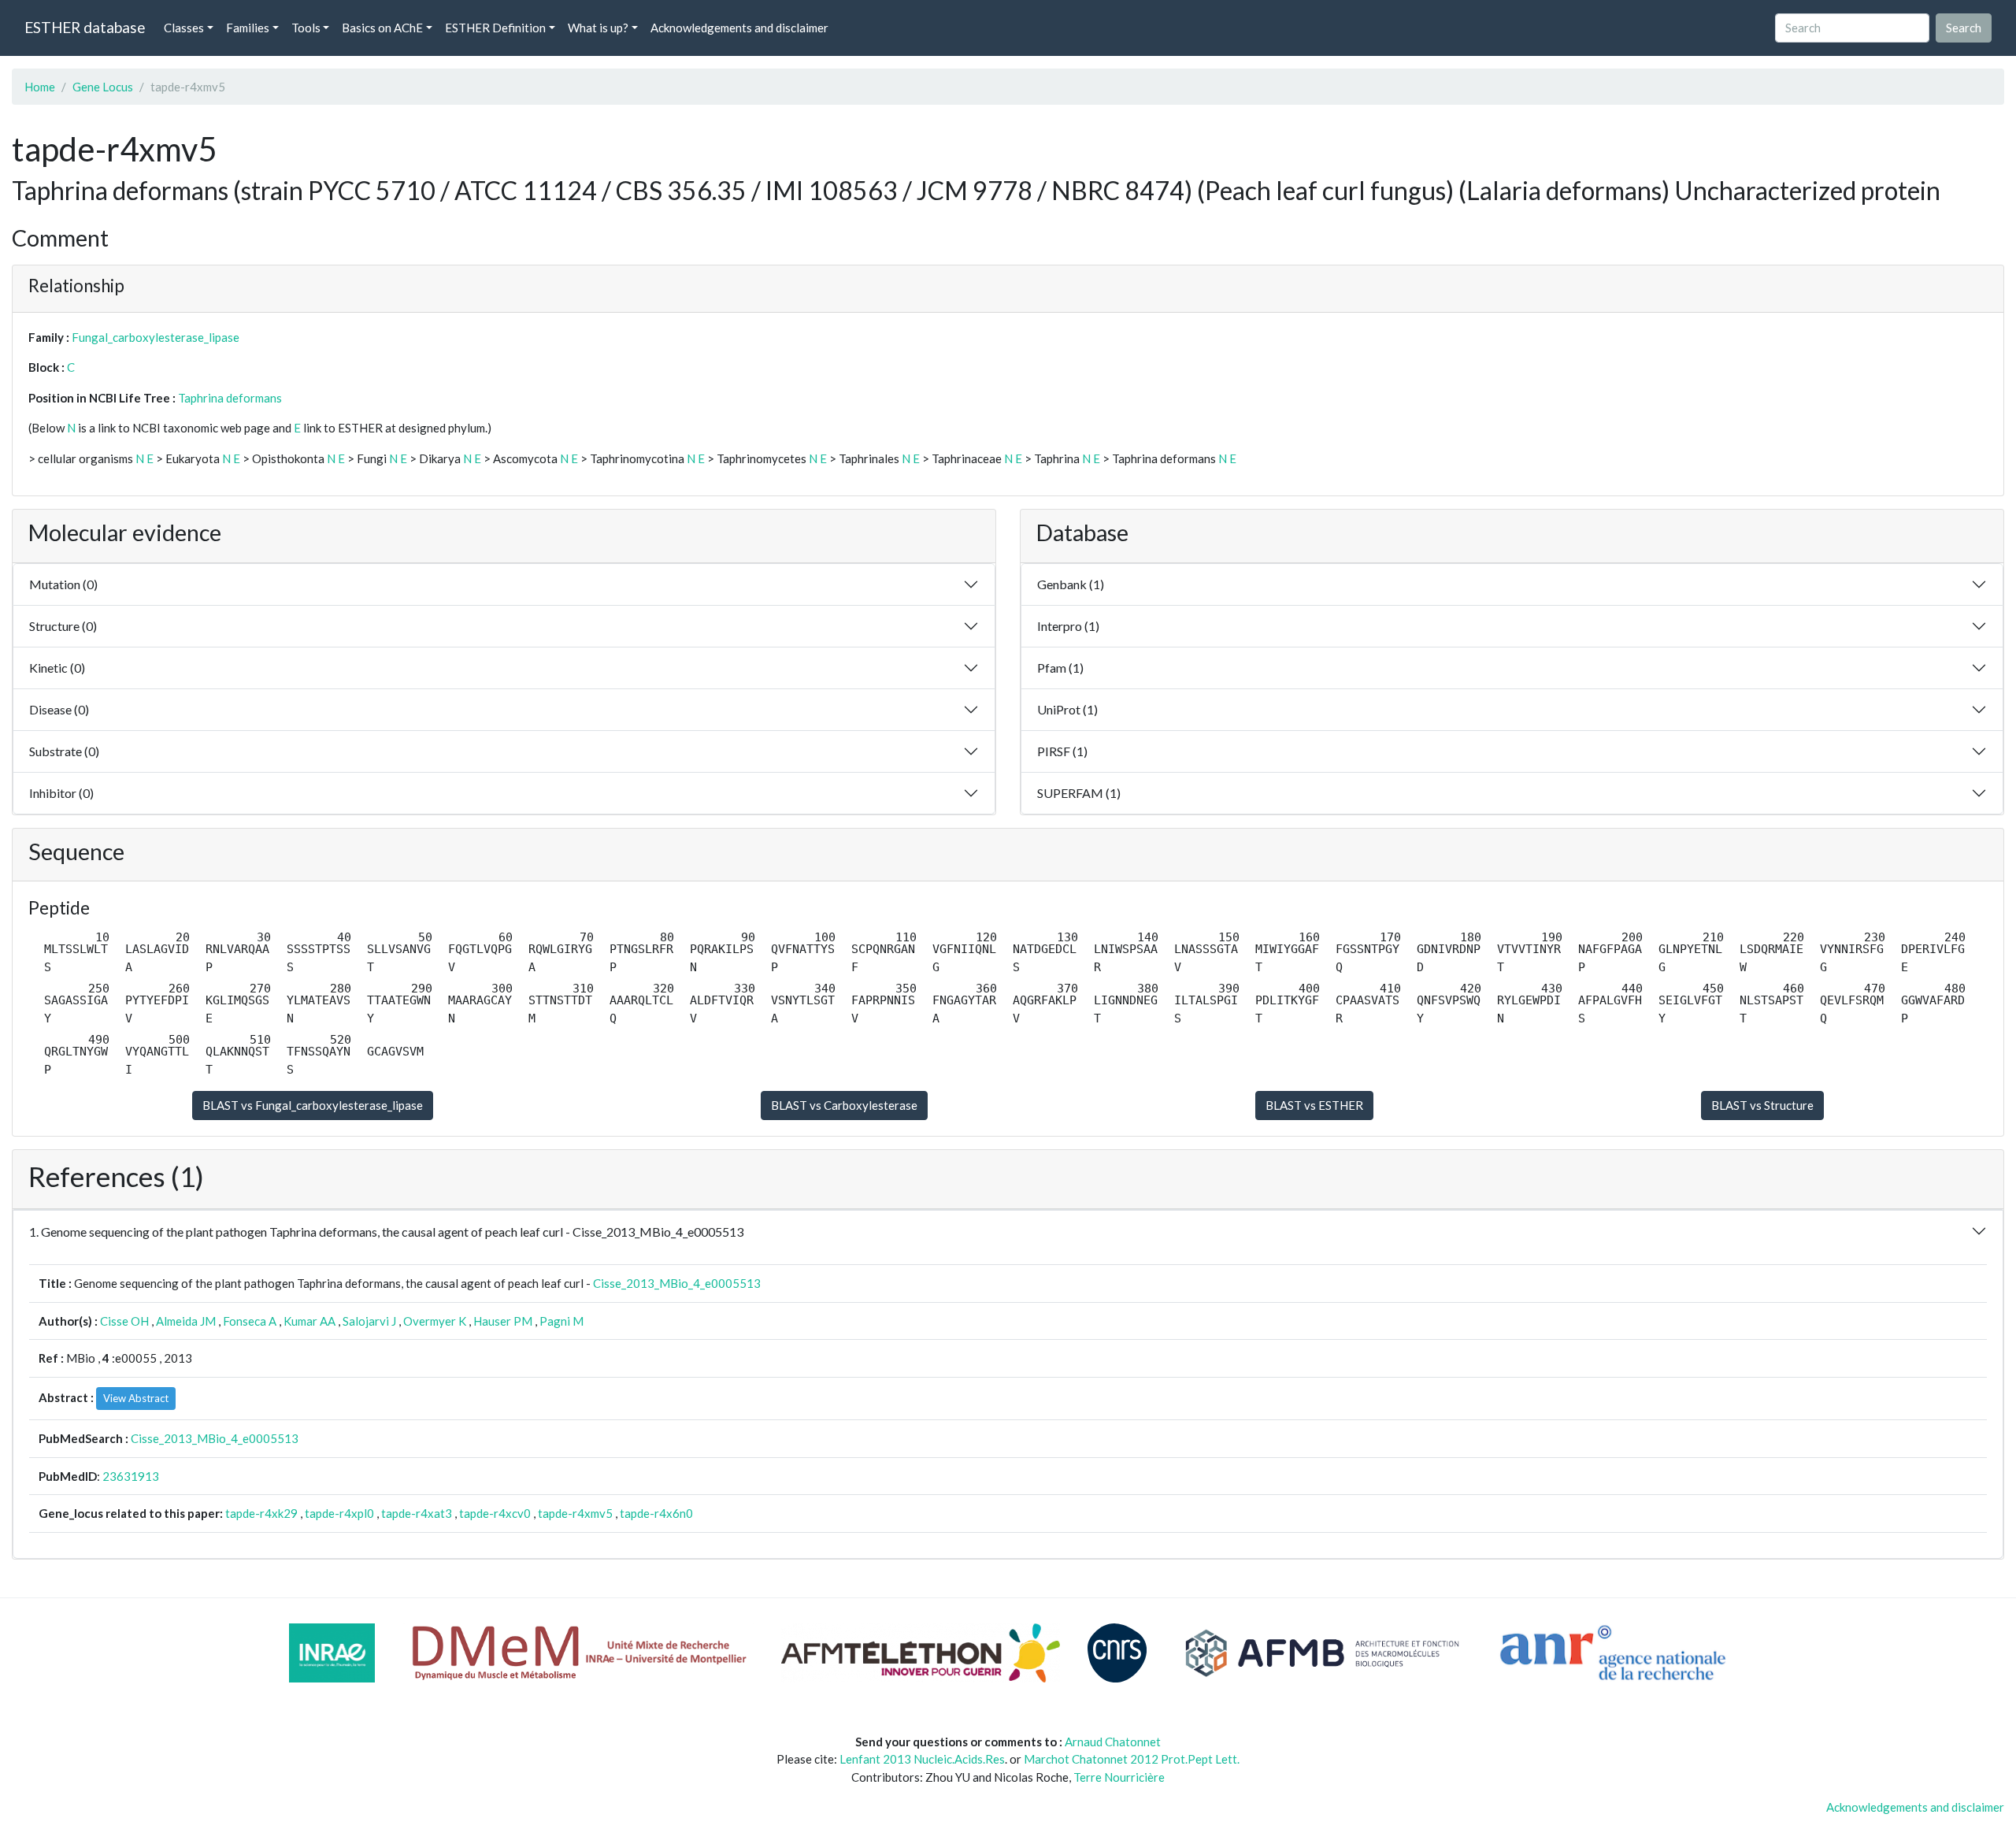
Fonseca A (250, 1321)
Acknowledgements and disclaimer (739, 28)
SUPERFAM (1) (1079, 793)
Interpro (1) (1068, 626)
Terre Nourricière (1119, 1777)
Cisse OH (124, 1321)
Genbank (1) (1071, 584)
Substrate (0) (64, 751)
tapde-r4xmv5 (575, 1513)
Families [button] (248, 28)
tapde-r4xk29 (261, 1513)
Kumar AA (309, 1321)
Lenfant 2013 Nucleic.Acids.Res (922, 1759)
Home (40, 87)
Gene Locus (103, 87)
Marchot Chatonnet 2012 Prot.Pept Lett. (1132, 1759)
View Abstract (136, 1398)
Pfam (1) (1060, 668)
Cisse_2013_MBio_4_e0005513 (677, 1283)
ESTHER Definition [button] (495, 28)
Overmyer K (435, 1321)
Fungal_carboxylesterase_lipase (156, 337)
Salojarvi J (369, 1321)
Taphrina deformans (230, 398)
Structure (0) (63, 626)
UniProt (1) (1067, 709)
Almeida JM (186, 1321)
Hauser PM (503, 1321)
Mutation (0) (63, 584)
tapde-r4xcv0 (495, 1513)
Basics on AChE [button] (382, 28)
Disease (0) (59, 709)
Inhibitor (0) (61, 793)
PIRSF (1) (1062, 751)
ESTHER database (85, 27)
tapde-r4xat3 (417, 1513)
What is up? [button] (598, 28)
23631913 (131, 1476)
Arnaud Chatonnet (1113, 1742)
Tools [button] (306, 28)
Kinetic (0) (57, 668)
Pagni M (561, 1321)
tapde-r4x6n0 (656, 1513)
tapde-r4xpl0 (339, 1513)
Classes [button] (184, 28)
